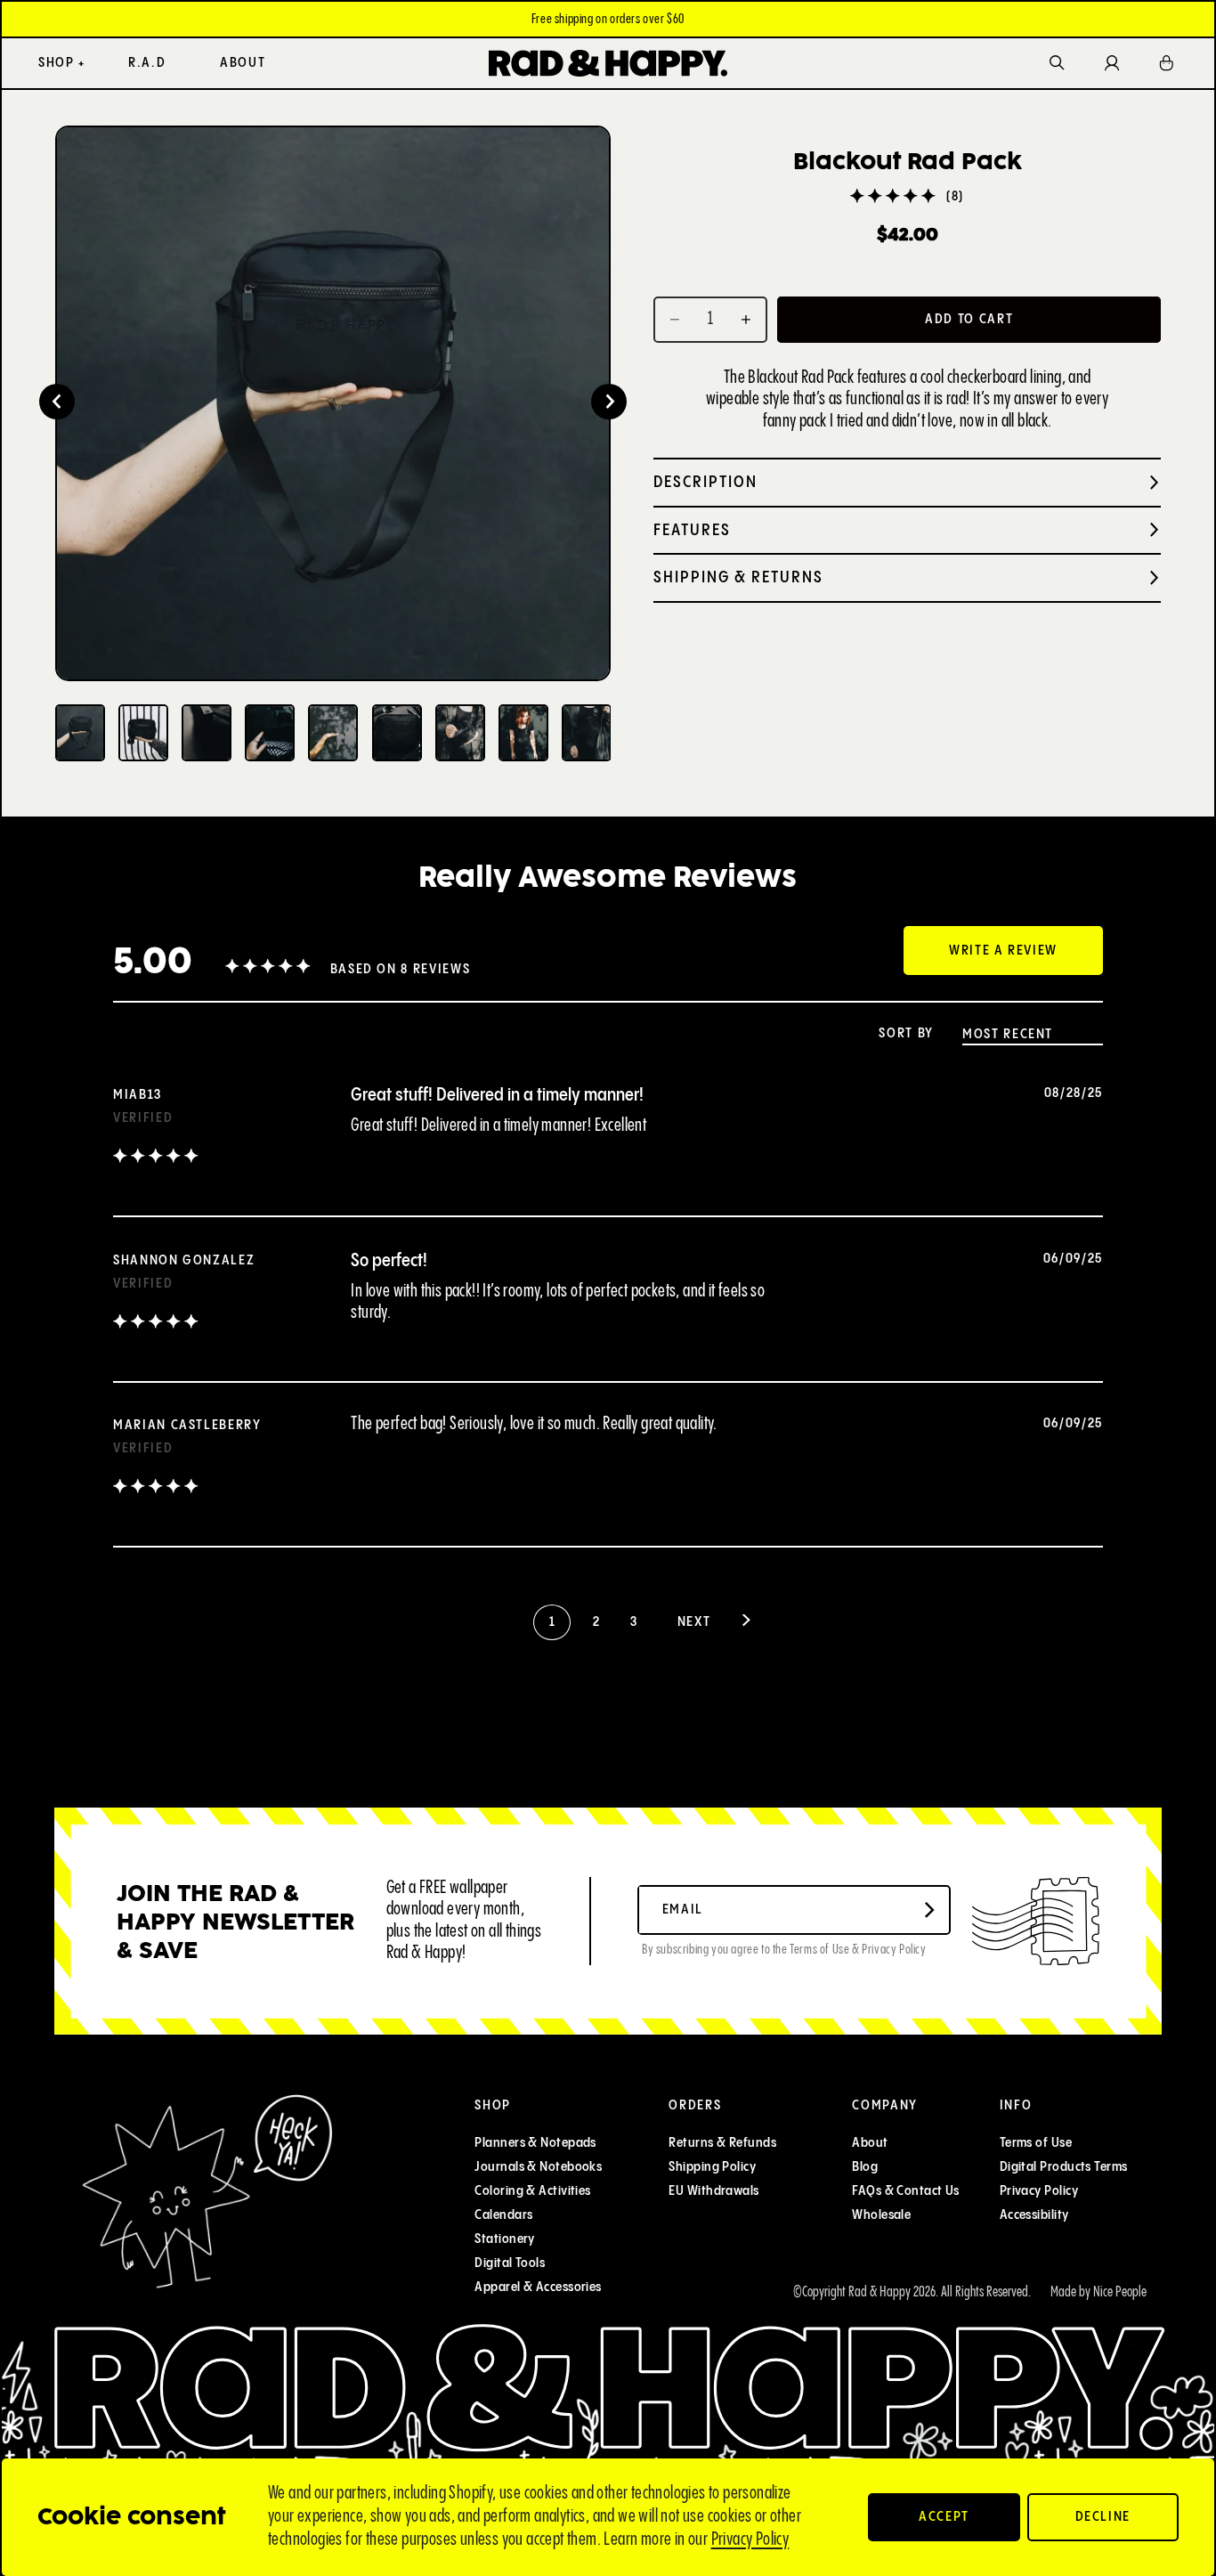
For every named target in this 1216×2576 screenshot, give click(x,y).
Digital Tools (511, 2263)
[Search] (1057, 64)
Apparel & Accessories (539, 2287)
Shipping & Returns (738, 577)
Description (705, 482)
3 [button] (633, 1622)
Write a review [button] (1003, 951)
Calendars (504, 2215)
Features (692, 530)
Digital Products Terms (1064, 2167)
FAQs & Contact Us (907, 2191)
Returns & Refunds (723, 2143)
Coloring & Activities (533, 2191)
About (871, 2143)
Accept (944, 2517)
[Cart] (1167, 63)
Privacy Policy (750, 2540)
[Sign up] (930, 1910)
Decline (1103, 2517)
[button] (57, 402)
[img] (156, 1158)
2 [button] (596, 1622)
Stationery (506, 2239)
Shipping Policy (713, 2167)
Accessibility (1034, 2215)
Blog (866, 2167)
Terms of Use (1036, 2143)
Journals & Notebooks (539, 2167)
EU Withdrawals (714, 2191)
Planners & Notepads (536, 2143)
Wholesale (882, 2215)
